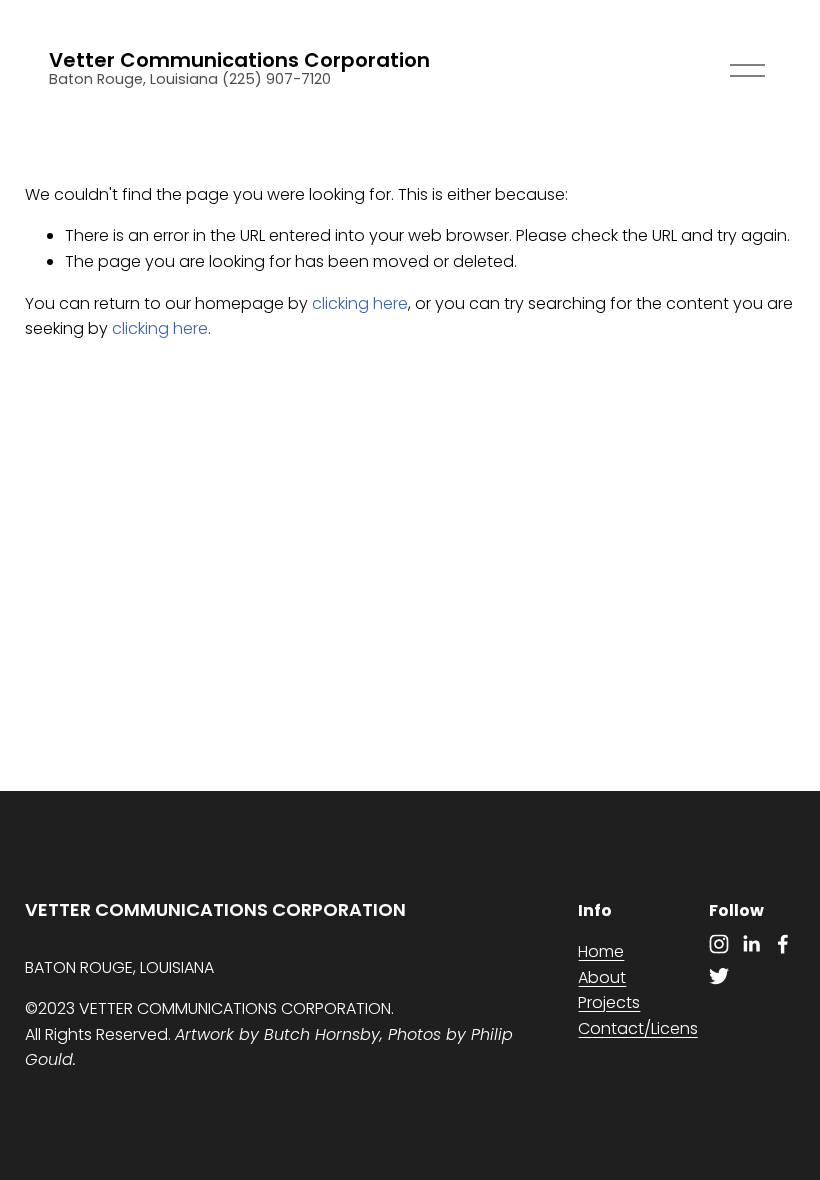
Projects (609, 1002)
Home (601, 951)
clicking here (360, 303)
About (602, 977)
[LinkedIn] (751, 944)
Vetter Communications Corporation (239, 60)
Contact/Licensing (650, 1028)
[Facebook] (783, 944)
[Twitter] (719, 976)
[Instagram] (719, 944)
